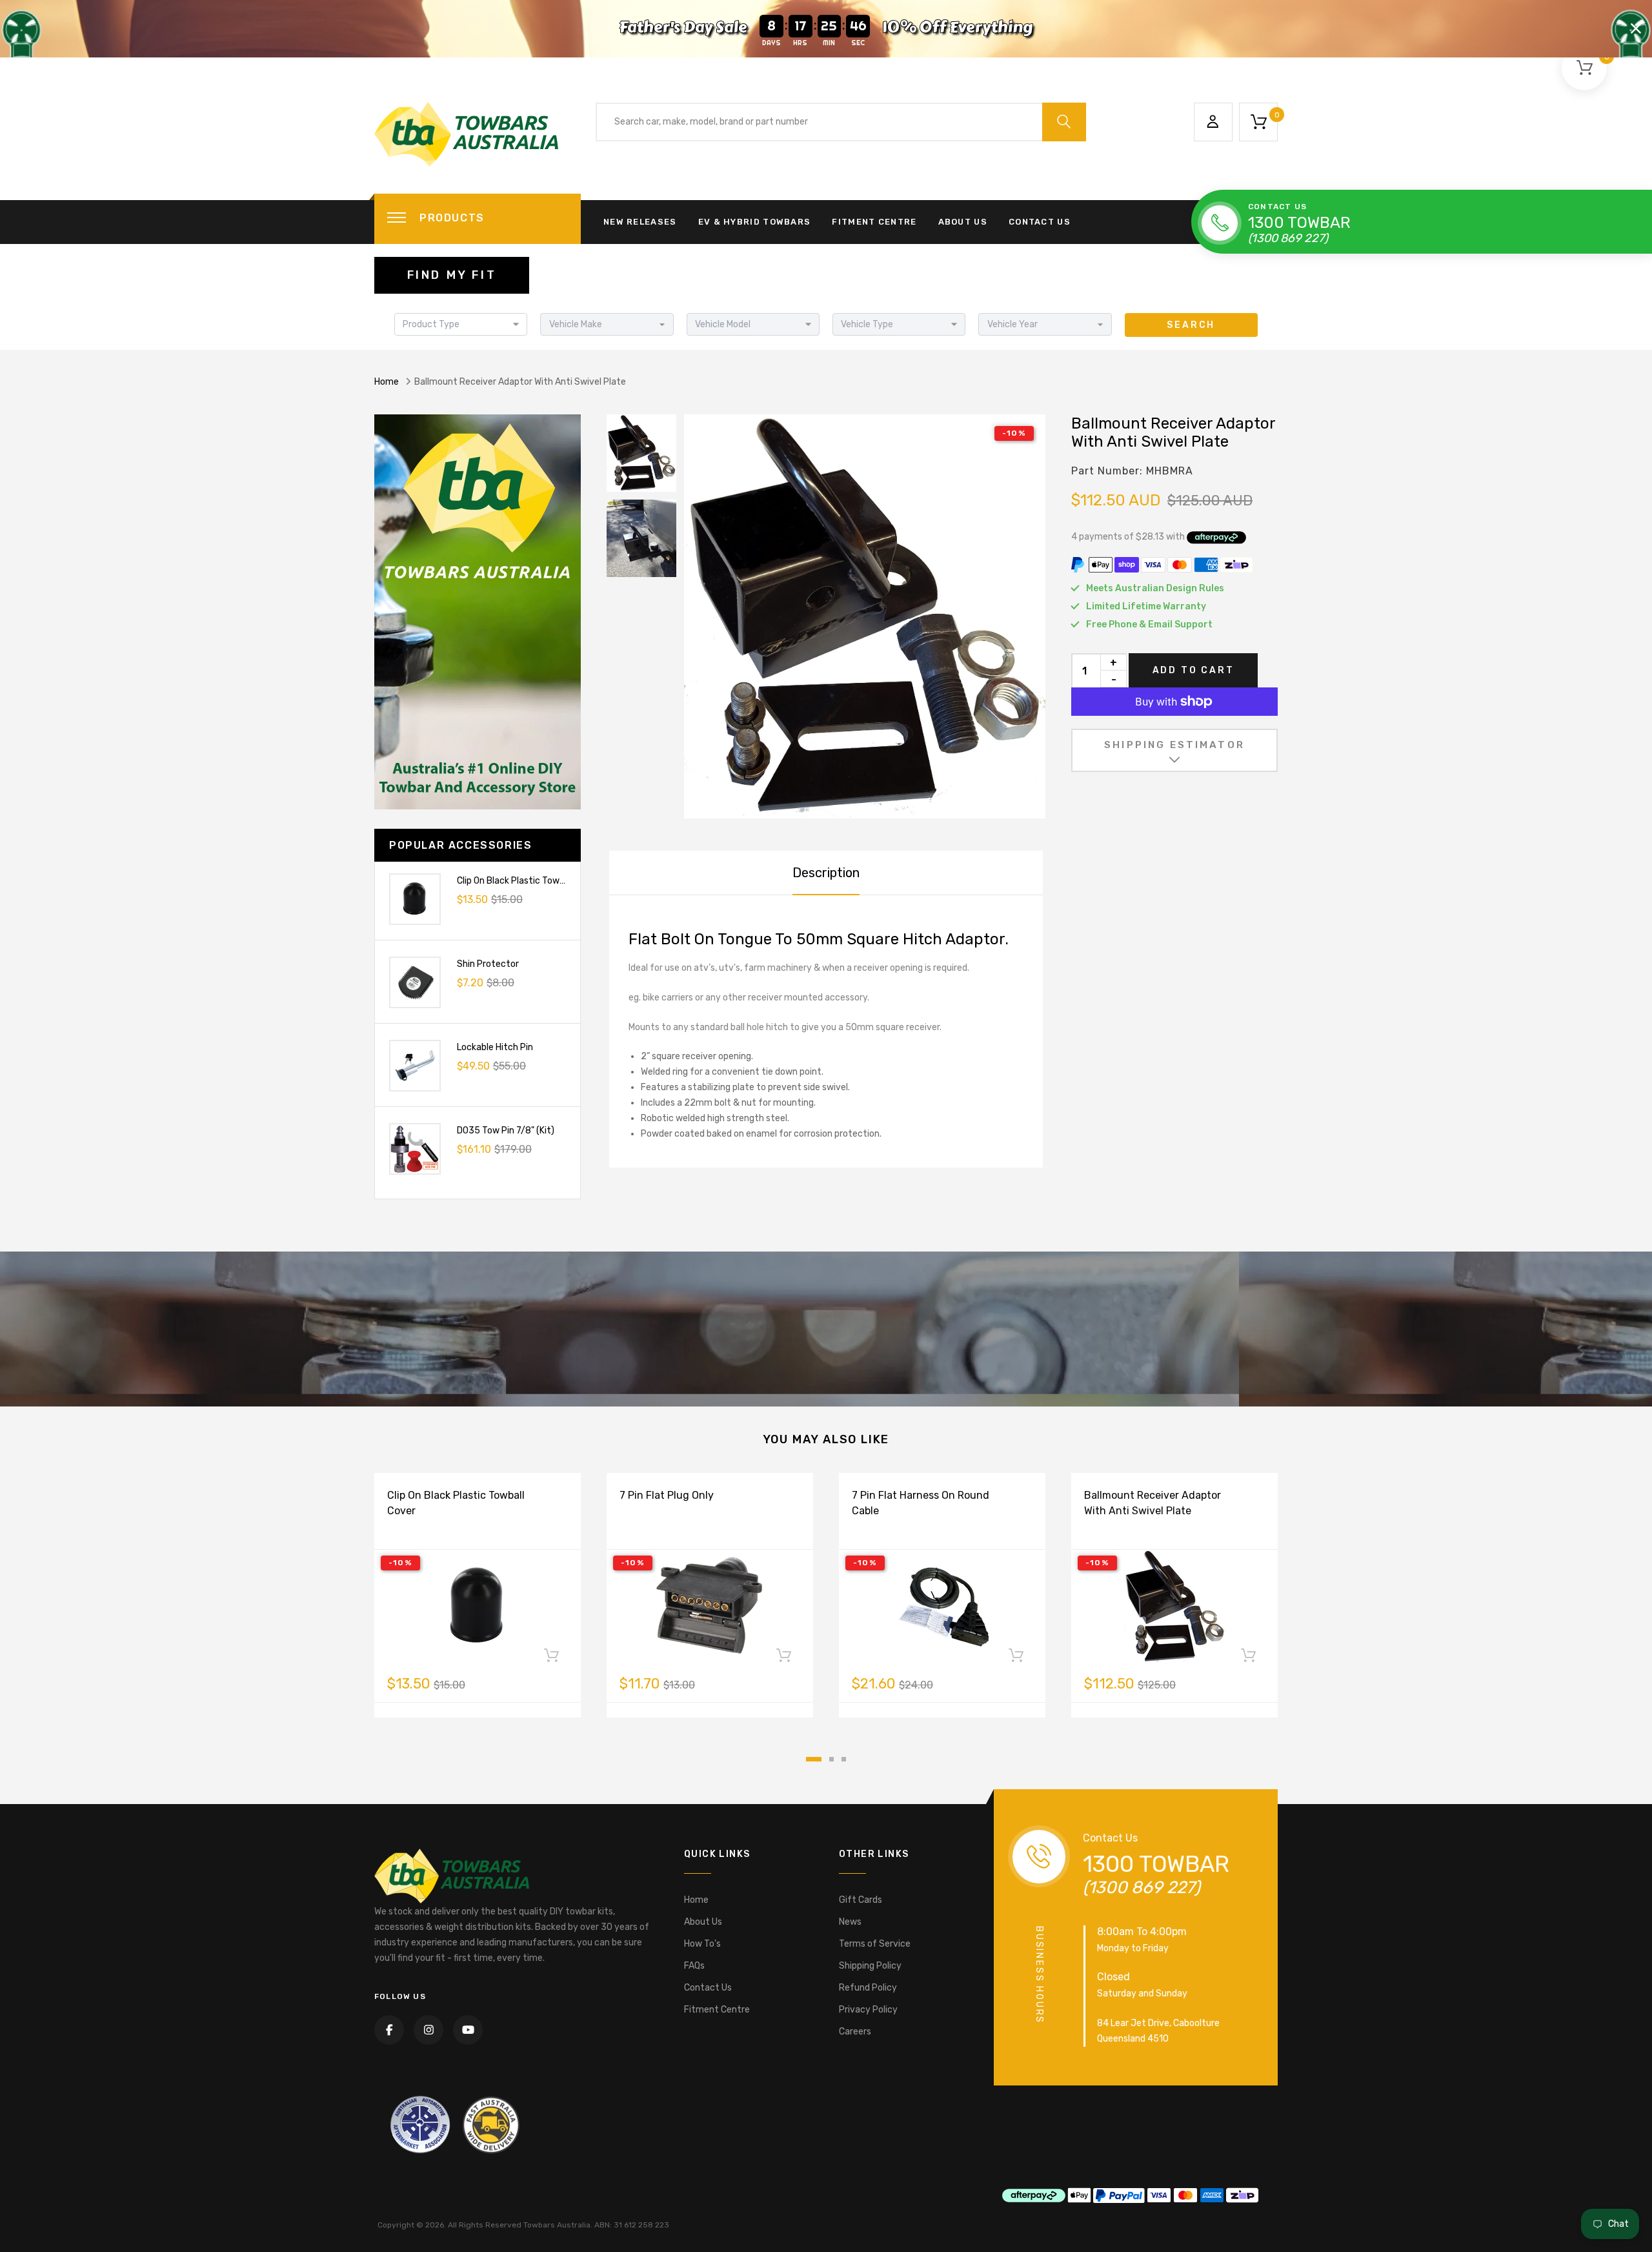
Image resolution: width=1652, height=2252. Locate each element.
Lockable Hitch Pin (495, 1047)
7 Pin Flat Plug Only (667, 1495)
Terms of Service (875, 1944)
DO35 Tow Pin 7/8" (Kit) (506, 1131)
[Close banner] (1636, 28)
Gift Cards (861, 1900)
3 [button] (844, 1759)
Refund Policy (868, 1988)
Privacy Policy (868, 2010)
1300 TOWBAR (1299, 223)
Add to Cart (1194, 670)
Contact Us (1040, 222)
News (850, 1922)
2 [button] (831, 1759)
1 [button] (814, 1759)
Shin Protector (488, 964)
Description (826, 873)
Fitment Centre (874, 222)
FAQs (694, 1966)
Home (387, 382)
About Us (963, 222)
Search (1191, 325)
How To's (702, 1944)
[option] (865, 616)
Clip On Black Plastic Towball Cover (529, 881)
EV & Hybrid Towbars (755, 222)
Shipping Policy (870, 1966)
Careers (855, 2032)
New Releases (640, 222)
